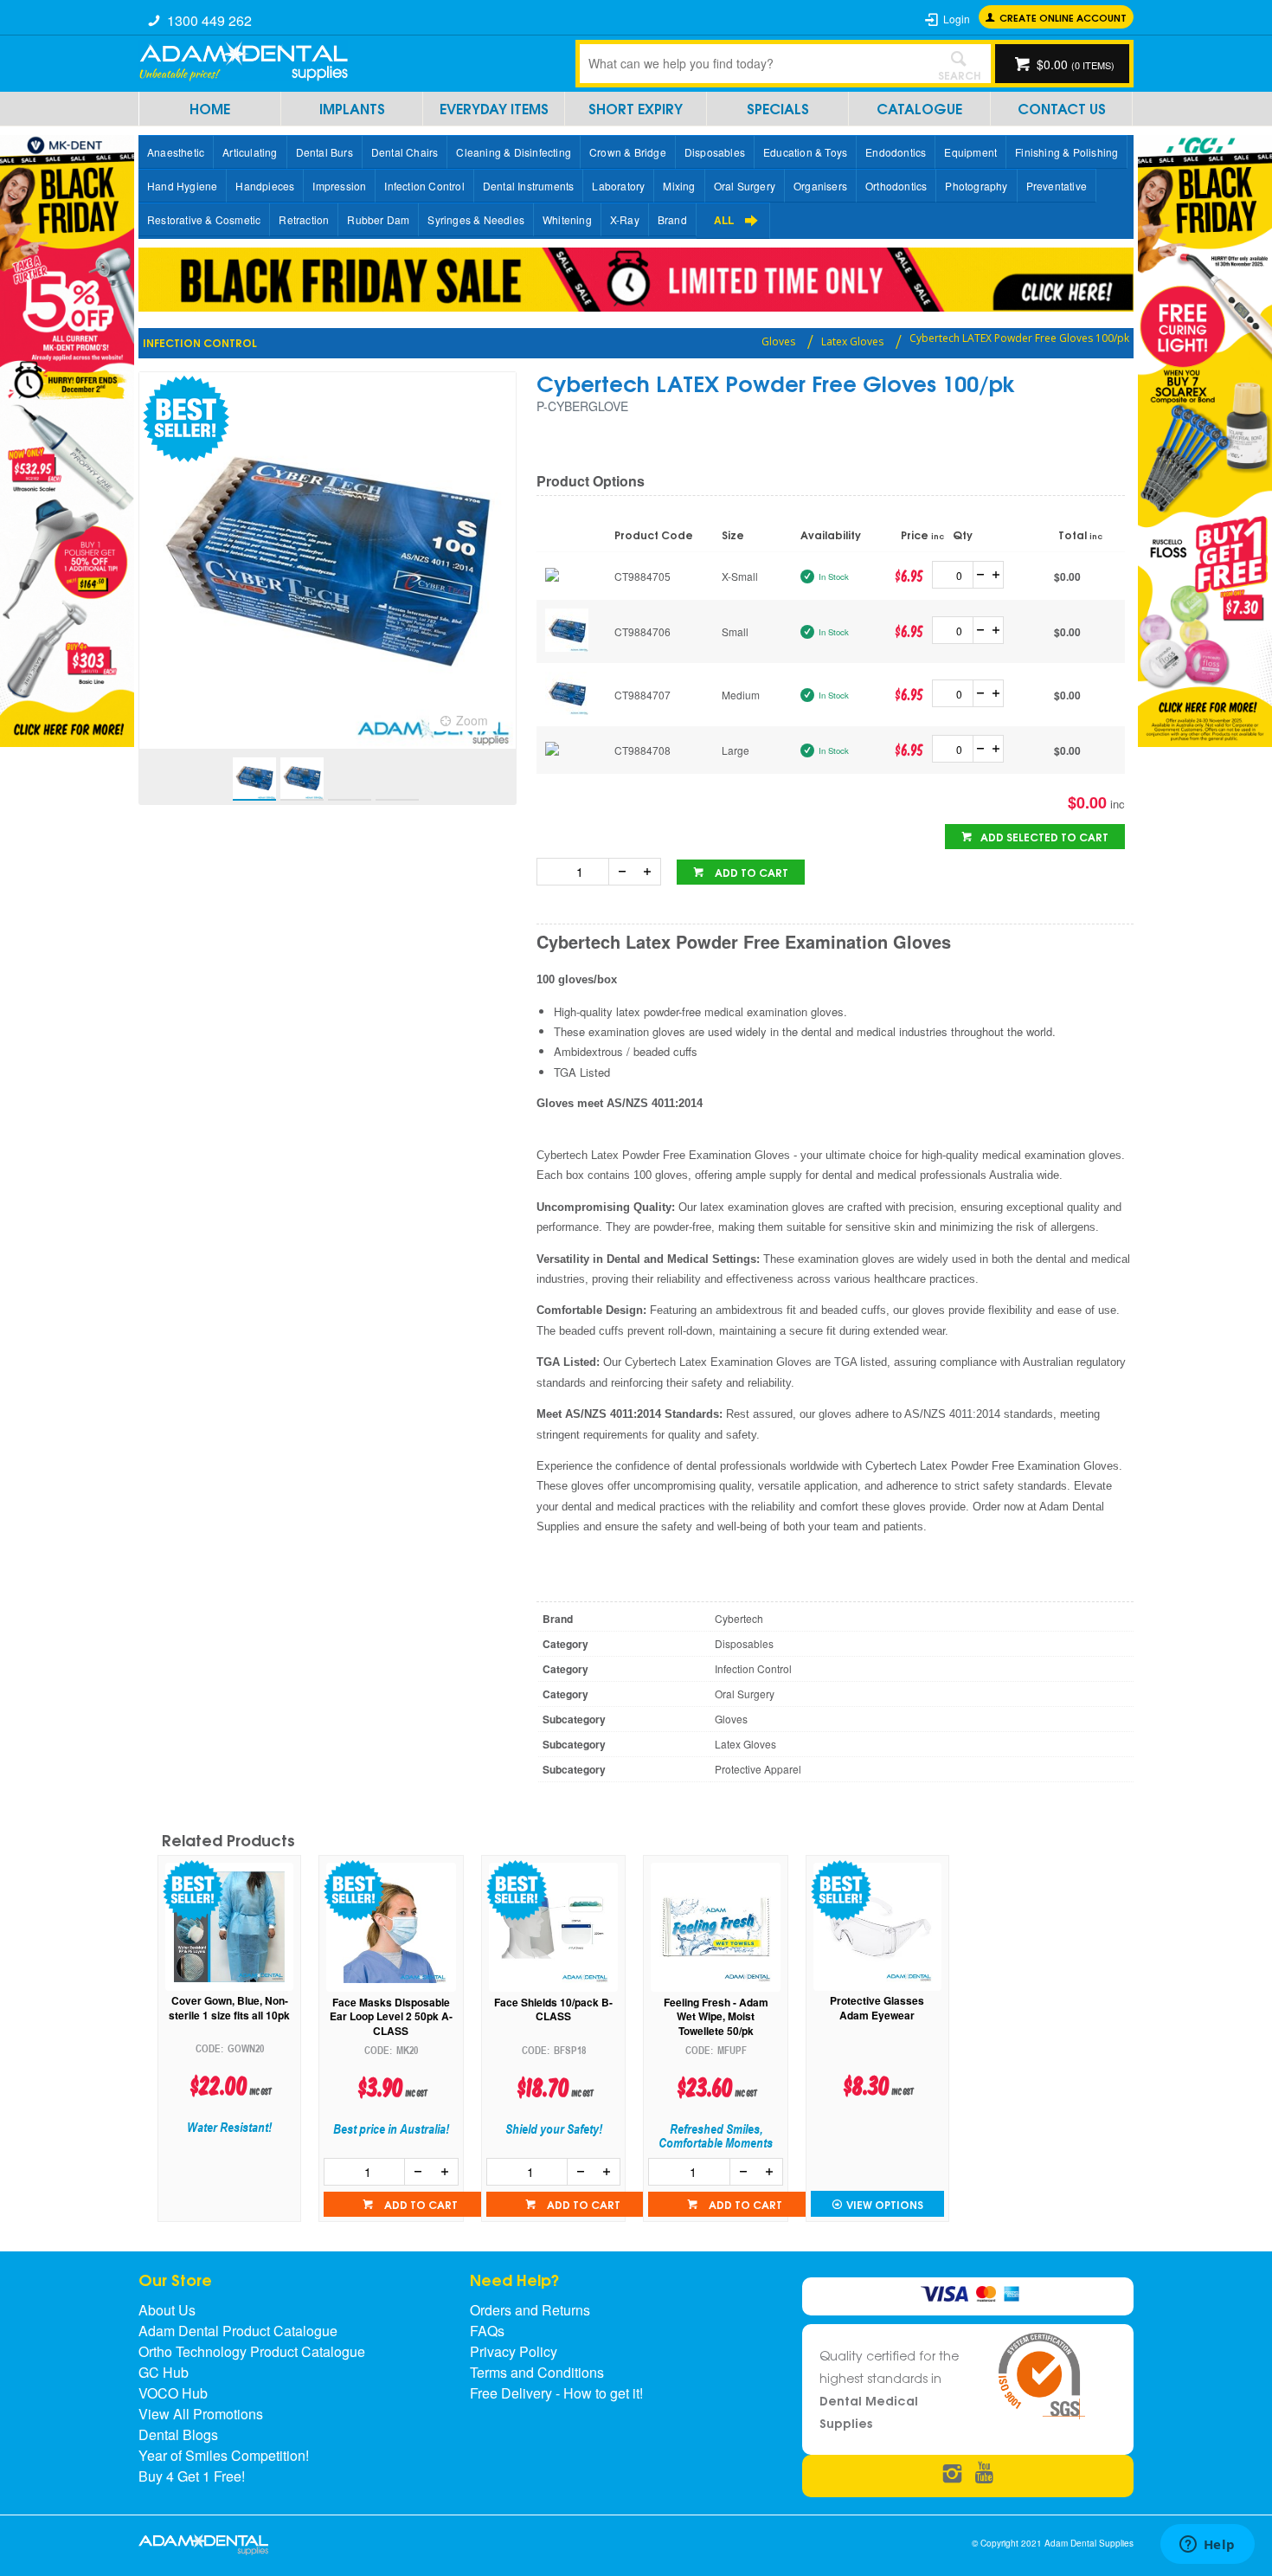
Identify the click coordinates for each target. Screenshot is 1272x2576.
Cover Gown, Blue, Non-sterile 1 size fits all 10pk (229, 2008)
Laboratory (618, 186)
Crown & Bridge (628, 152)
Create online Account (1063, 17)
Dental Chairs (405, 152)
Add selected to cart (1044, 837)
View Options (885, 2204)
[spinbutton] (956, 575)
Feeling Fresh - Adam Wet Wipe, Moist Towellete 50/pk (716, 2017)
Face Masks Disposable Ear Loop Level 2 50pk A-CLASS (391, 2017)
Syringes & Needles (476, 219)
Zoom (472, 720)
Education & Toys (805, 152)
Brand (672, 219)
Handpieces (265, 186)
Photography (976, 186)
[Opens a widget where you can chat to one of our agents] (1207, 2546)
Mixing (679, 186)
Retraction (304, 219)
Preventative (1057, 186)
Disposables (715, 152)
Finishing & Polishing (1066, 152)
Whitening (567, 219)
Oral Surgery (745, 186)
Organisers (820, 186)
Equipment (970, 152)
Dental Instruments (529, 186)
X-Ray (625, 219)
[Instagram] (952, 2474)
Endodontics (896, 152)
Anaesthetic (176, 152)
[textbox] (753, 63)
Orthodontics (896, 186)
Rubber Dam (378, 219)
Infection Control (424, 186)
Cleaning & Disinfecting (514, 152)
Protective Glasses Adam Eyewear (877, 2008)
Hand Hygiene (182, 186)
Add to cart (750, 872)
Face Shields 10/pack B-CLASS (553, 2010)
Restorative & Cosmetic (204, 219)
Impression (339, 186)
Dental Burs (324, 152)
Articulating (250, 152)
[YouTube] (984, 2474)
